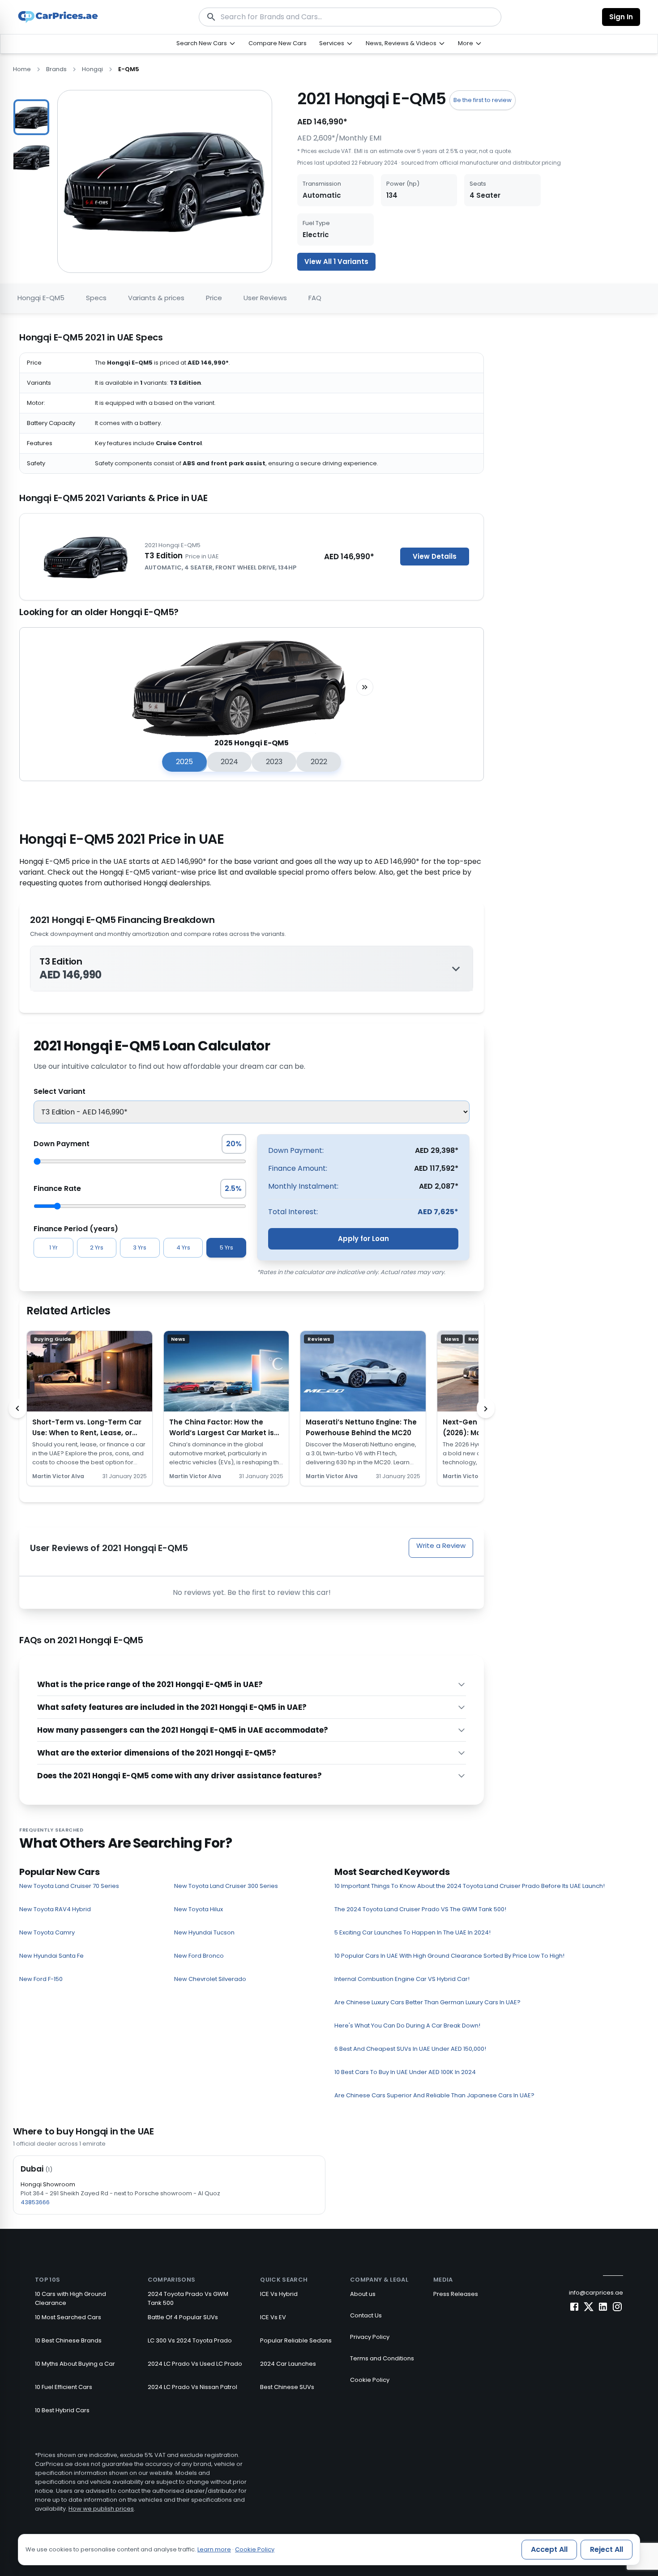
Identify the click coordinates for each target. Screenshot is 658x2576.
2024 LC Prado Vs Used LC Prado (195, 2364)
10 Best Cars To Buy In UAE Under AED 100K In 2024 (405, 2072)
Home (22, 69)
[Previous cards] (17, 1408)
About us (363, 2294)
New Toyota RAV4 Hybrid (55, 1909)
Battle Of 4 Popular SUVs (183, 2317)
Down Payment (62, 1144)
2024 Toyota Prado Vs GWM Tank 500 (188, 2298)
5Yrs (226, 1248)
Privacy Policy (370, 2337)
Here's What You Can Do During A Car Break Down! (407, 2026)
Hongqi (92, 69)
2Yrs (97, 1248)
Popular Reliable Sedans (296, 2340)
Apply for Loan (363, 1239)
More (466, 43)
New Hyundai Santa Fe (51, 1956)
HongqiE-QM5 (41, 298)
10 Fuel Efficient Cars (64, 2387)
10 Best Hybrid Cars (62, 2410)
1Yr (53, 1248)
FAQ (315, 298)
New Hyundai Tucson (204, 1932)
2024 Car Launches (288, 2364)
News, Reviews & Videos (401, 43)
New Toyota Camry (47, 1932)
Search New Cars (202, 43)
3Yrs (140, 1248)
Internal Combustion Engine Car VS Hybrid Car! (402, 1979)
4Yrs (183, 1248)
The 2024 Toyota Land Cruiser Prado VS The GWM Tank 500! (420, 1909)
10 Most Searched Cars (68, 2317)
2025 (184, 762)
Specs (96, 298)
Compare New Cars (278, 43)
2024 (229, 762)
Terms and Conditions (382, 2358)
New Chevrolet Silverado (210, 1979)
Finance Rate (57, 1188)
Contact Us (366, 2315)
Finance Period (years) (76, 1229)
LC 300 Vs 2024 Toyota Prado (190, 2340)
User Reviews (265, 298)
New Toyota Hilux (199, 1909)
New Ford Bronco (199, 1956)
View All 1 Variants (336, 261)
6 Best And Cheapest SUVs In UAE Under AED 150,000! (410, 2049)
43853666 (35, 2202)
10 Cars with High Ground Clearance (70, 2298)
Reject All (607, 2549)
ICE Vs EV (273, 2317)
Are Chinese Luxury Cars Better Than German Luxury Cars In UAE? (427, 2002)
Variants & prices (156, 298)
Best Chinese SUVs (287, 2387)
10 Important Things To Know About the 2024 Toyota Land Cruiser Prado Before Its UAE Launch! (470, 1886)
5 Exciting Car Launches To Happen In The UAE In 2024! (412, 1932)
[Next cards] (486, 1408)
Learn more (214, 2549)
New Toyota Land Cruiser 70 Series (69, 1886)
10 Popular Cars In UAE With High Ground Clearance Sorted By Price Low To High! (449, 1956)
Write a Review (441, 1545)
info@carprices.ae (596, 2293)
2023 (274, 762)
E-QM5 (129, 69)
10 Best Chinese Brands (68, 2340)
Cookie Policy (370, 2380)
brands (56, 69)
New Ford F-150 (41, 1979)
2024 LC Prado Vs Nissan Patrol (192, 2387)
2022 (319, 762)
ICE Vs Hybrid (279, 2294)
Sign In (621, 17)
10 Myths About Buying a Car (75, 2364)
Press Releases (456, 2294)
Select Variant (60, 1091)
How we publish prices (101, 2509)
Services (332, 43)
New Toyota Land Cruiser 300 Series (226, 1886)
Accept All (549, 2549)
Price (214, 298)
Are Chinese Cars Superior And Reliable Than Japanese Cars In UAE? (434, 2095)
